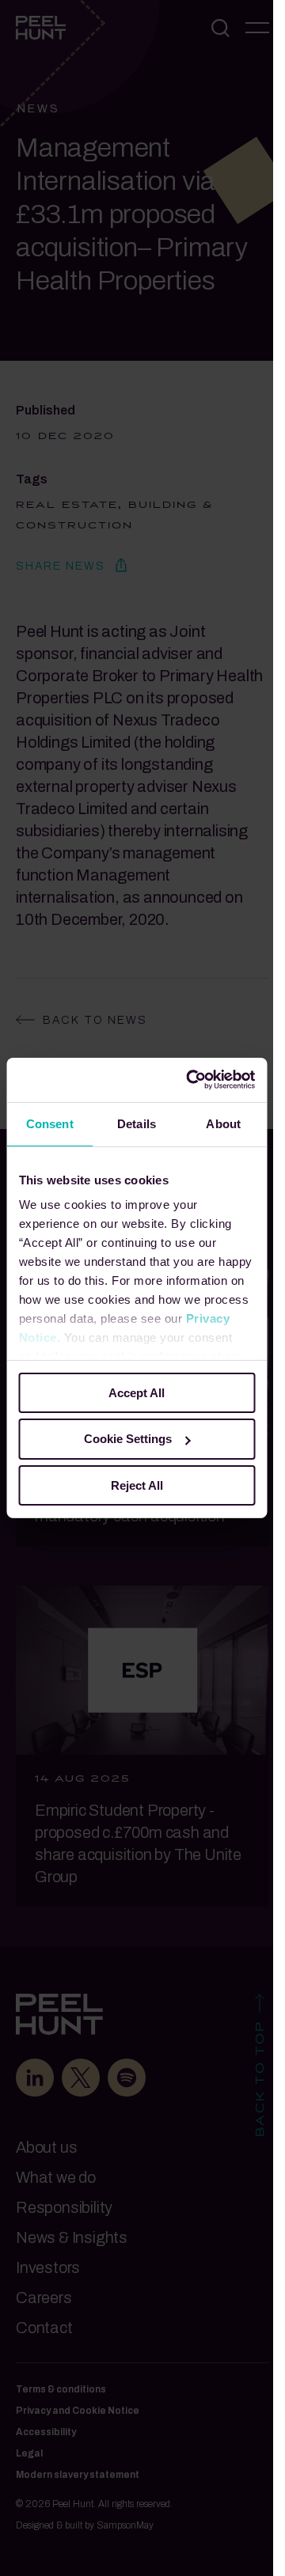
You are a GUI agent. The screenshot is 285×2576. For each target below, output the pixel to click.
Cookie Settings (128, 1439)
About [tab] (223, 1123)
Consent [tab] (50, 1123)
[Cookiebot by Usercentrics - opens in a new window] (191, 1080)
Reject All (137, 1485)
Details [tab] (137, 1123)
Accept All (137, 1392)
